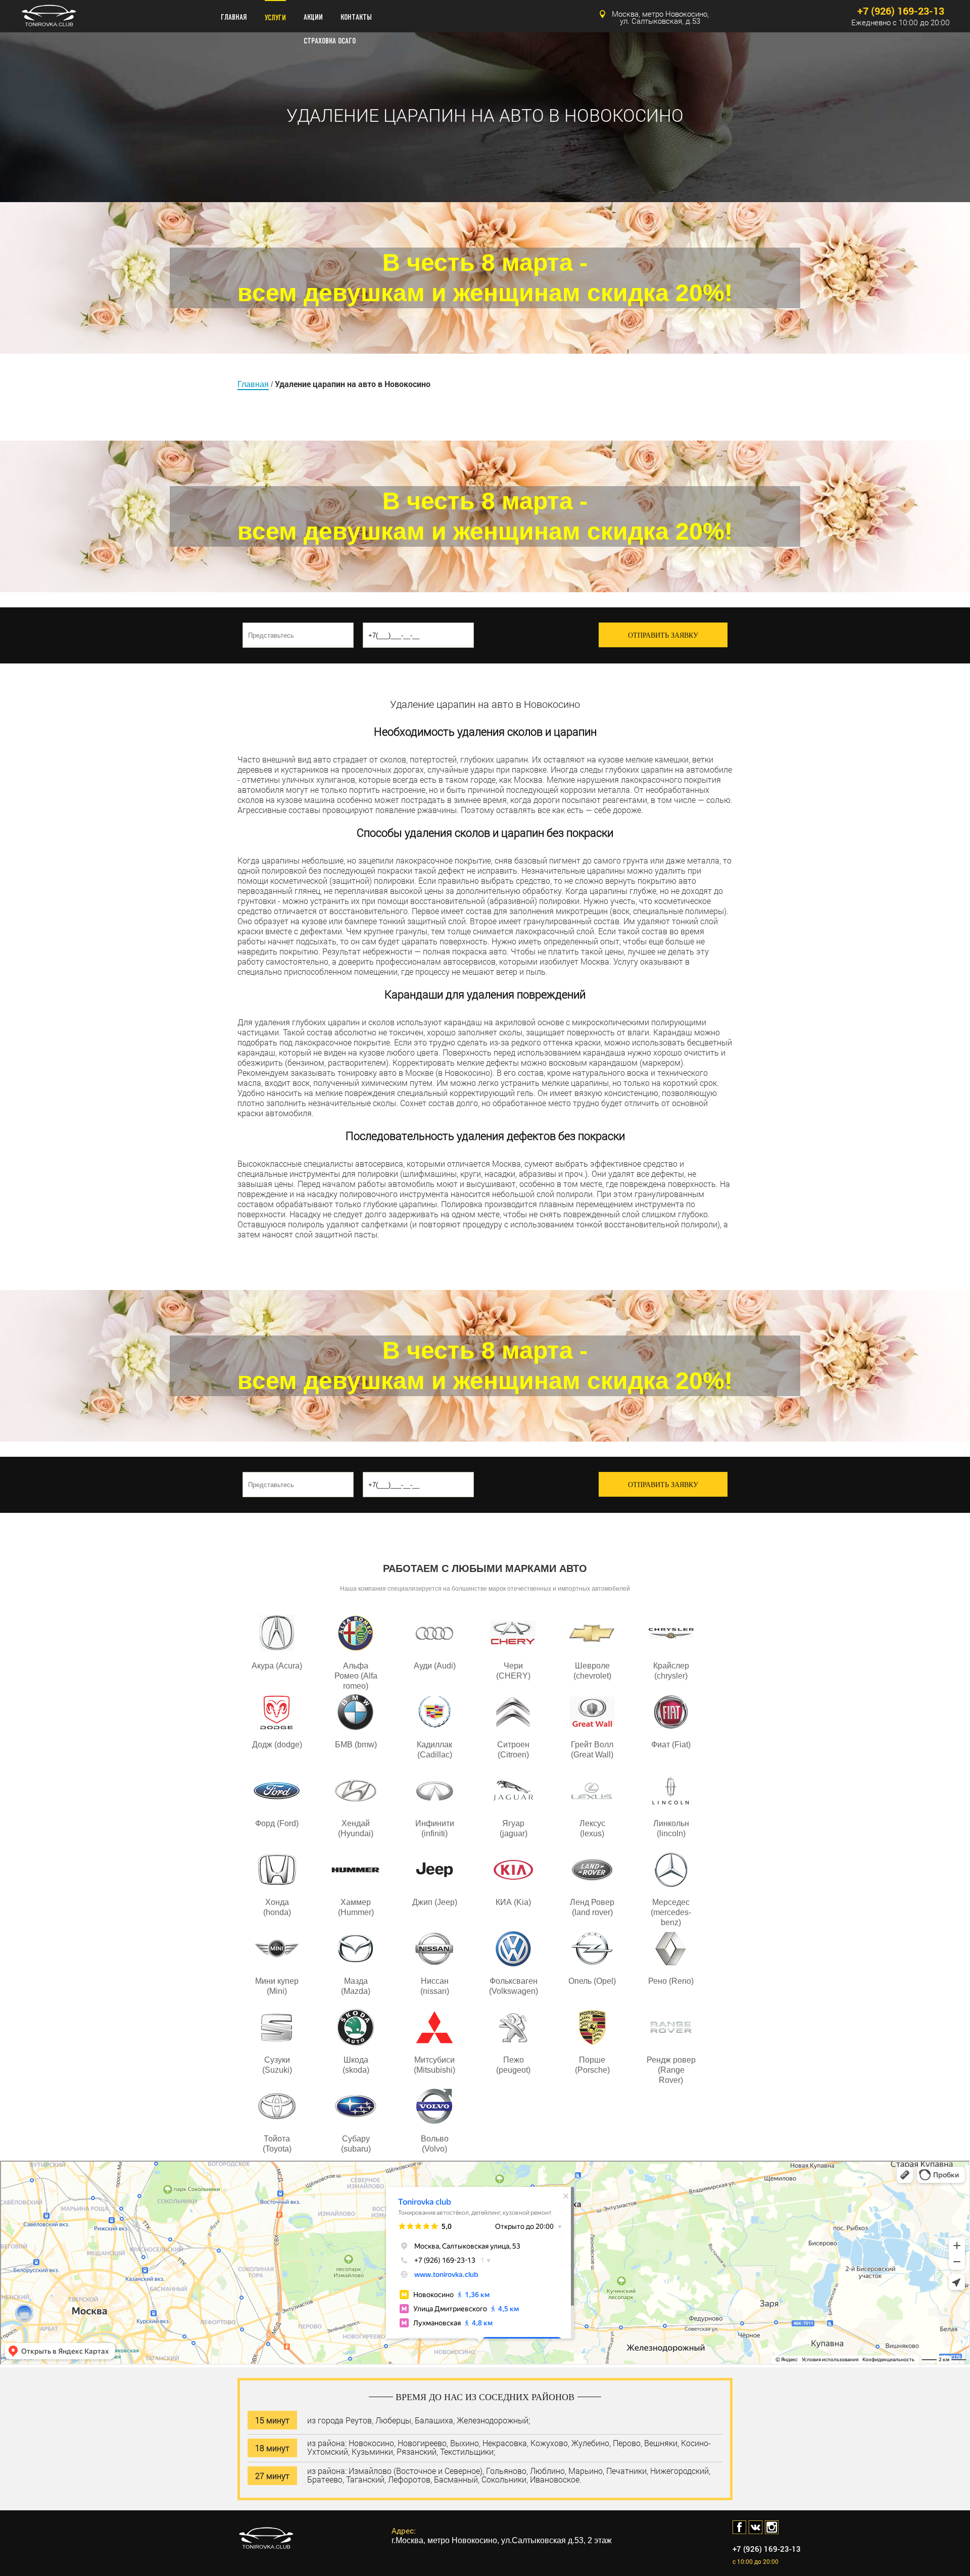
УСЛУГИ (275, 18)
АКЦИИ (313, 17)
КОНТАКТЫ (356, 17)
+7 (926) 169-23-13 (901, 11)
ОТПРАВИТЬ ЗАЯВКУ (663, 635)
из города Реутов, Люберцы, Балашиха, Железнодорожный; (419, 2420)
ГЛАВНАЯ (234, 17)
